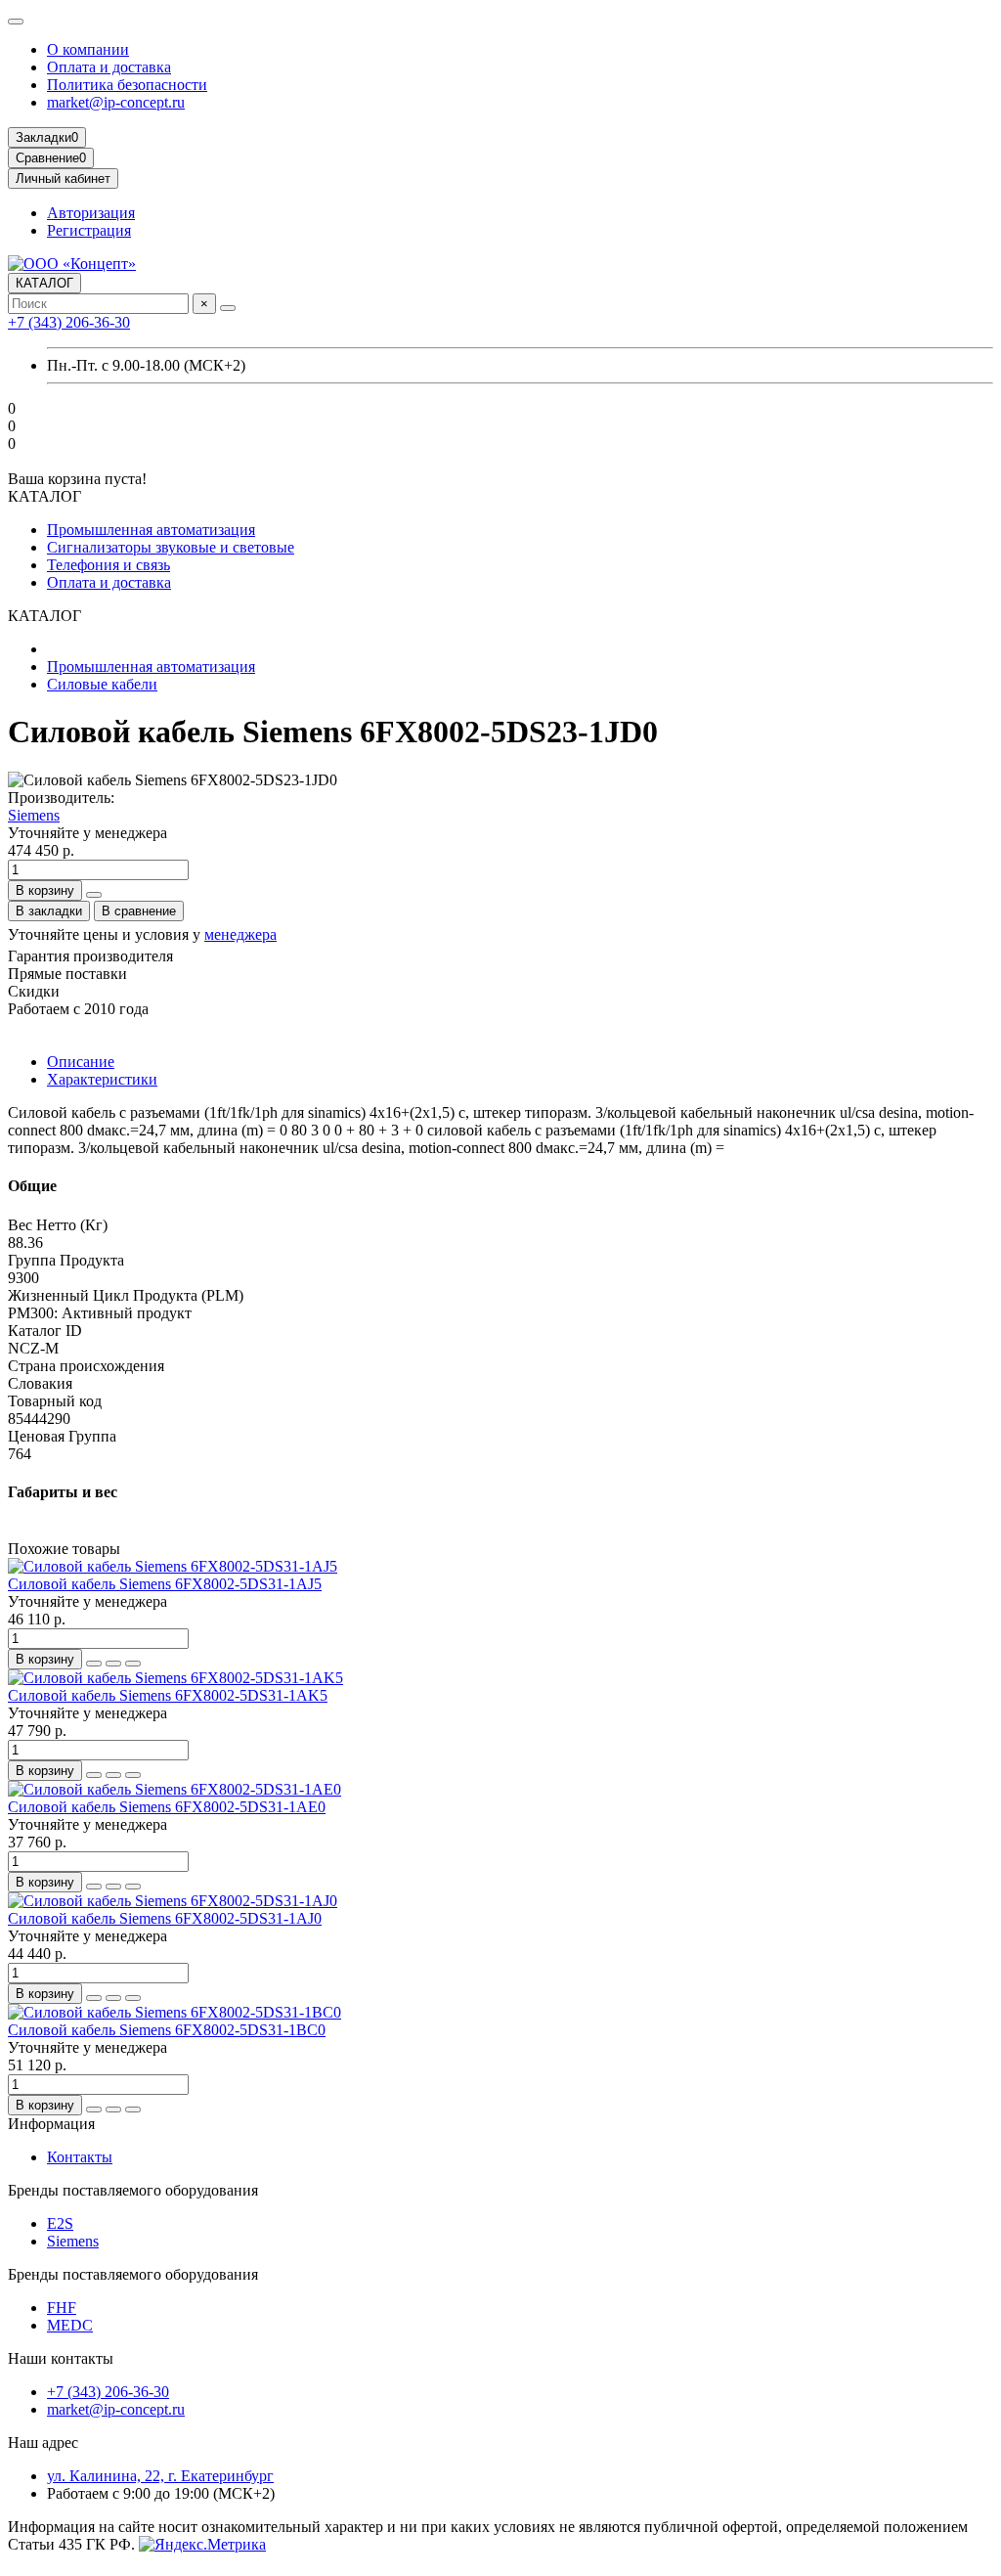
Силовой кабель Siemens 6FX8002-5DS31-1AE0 (167, 1807)
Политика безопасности (127, 85)
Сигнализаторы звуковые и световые (171, 547)
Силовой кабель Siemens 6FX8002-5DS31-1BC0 (167, 2030)
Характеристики (102, 1079)
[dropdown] (16, 22)
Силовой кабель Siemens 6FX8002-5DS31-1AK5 (168, 1695)
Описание (81, 1062)
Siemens (34, 815)
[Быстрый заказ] (94, 895)
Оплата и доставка (109, 67)
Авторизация (91, 213)
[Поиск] (228, 308)
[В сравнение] (133, 1664)
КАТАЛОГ (44, 283)
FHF (62, 2308)
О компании (88, 49)
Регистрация (89, 230)
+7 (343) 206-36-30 (69, 322)
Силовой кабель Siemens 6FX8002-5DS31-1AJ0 (165, 1918)
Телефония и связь (109, 565)
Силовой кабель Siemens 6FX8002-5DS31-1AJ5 (165, 1584)
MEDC (70, 2325)
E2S (60, 2223)
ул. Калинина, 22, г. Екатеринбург (160, 2476)
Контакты (80, 2157)
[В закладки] (113, 1664)
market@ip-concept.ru (116, 102)
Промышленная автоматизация (151, 530)
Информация (51, 2124)
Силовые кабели (102, 684)
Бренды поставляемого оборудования (133, 2190)
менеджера (240, 934)
